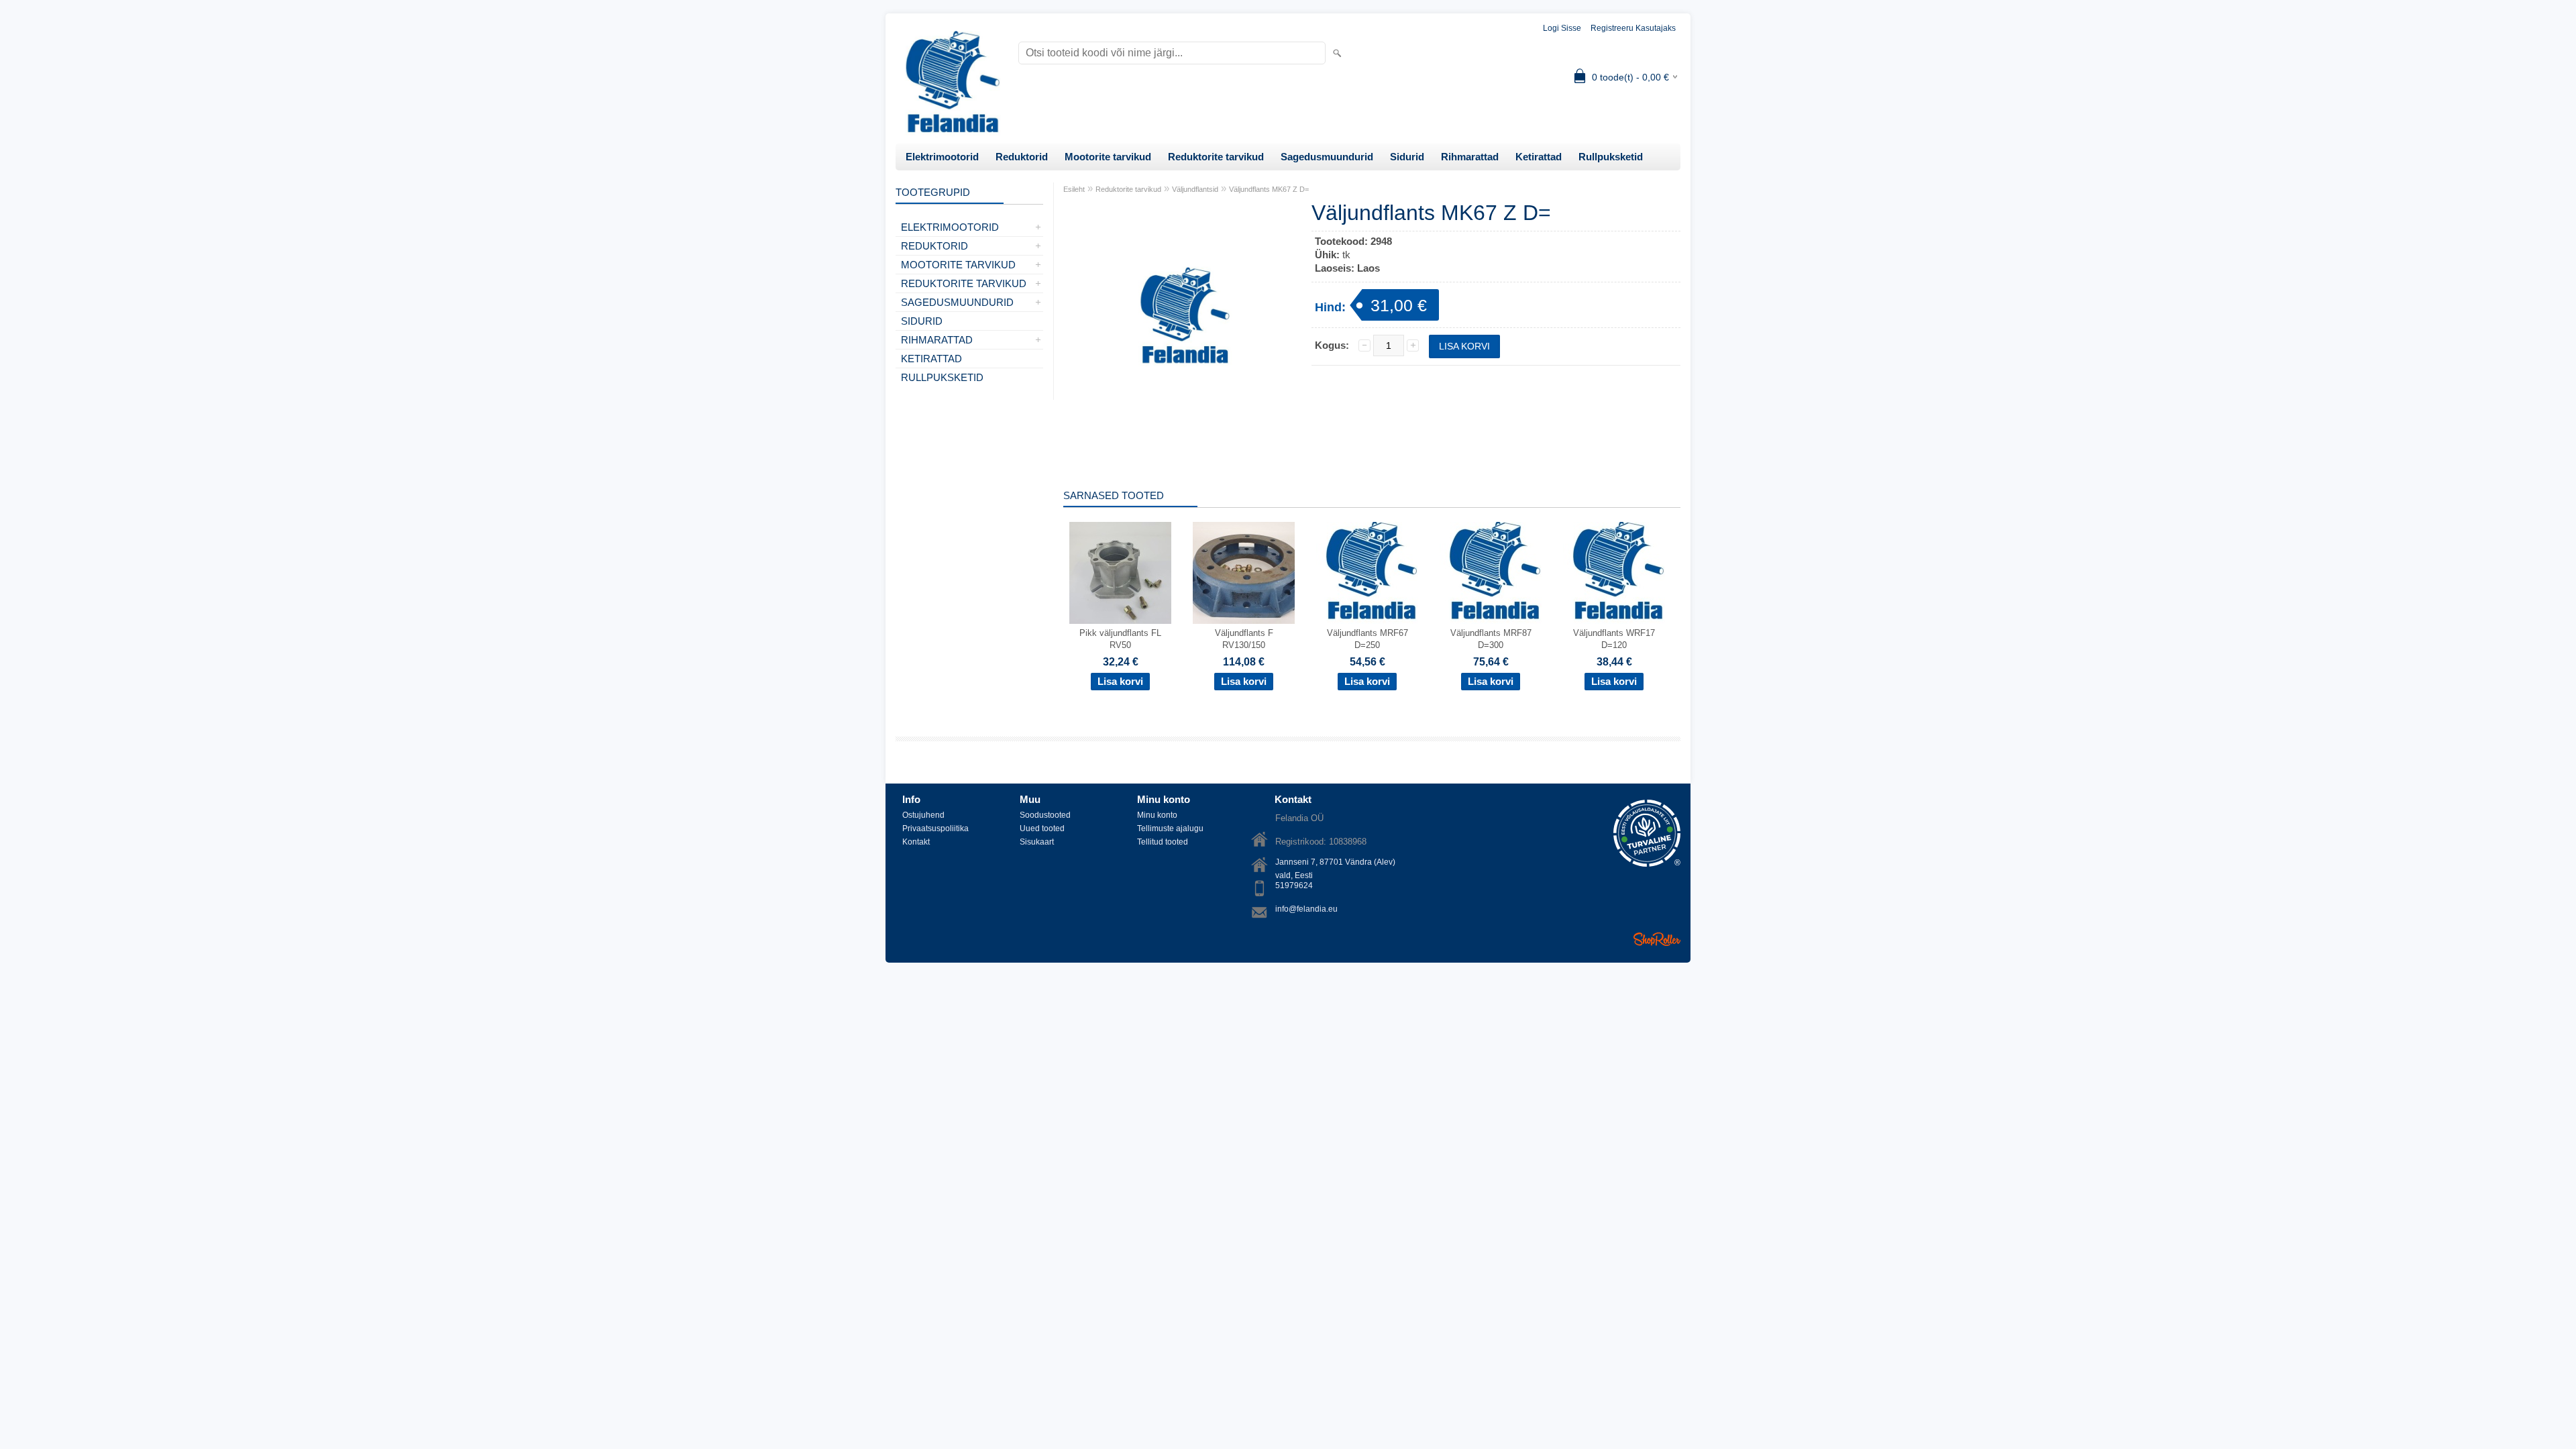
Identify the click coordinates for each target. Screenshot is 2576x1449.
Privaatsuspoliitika (935, 828)
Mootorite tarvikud (1108, 157)
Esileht (1074, 189)
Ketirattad (1539, 157)
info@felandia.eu (1306, 909)
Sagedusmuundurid (1327, 157)
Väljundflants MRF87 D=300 (1491, 639)
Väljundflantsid (1195, 189)
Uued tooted (1042, 828)
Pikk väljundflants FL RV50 (1120, 639)
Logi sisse (1562, 28)
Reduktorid (1022, 157)
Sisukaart (1037, 842)
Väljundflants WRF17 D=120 (1614, 639)
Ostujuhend (923, 815)
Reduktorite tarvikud (1216, 157)
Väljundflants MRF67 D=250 (1367, 639)
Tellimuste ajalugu (1170, 828)
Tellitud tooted (1163, 842)
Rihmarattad (1470, 157)
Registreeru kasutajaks (1633, 28)
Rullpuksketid (1611, 157)
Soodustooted (1045, 815)
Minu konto (1157, 815)
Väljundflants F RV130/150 (1244, 639)
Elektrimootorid (942, 157)
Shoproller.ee (1657, 939)
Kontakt (916, 842)
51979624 (1294, 885)
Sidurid (1407, 157)
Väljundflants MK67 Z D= (1269, 189)
